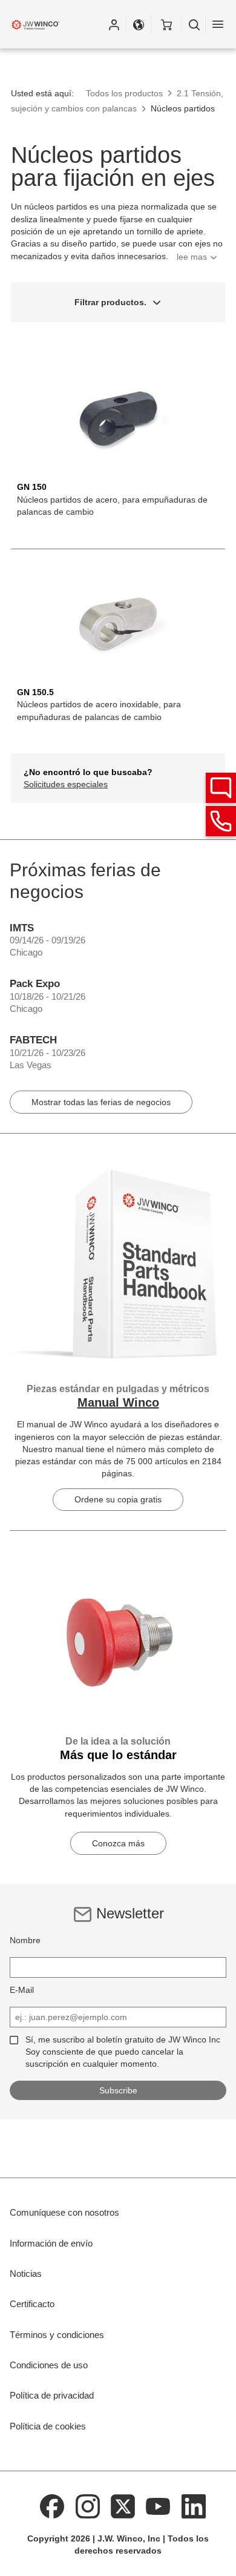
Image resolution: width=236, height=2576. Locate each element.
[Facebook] (52, 2506)
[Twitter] (123, 2506)
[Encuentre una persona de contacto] (221, 788)
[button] (114, 24)
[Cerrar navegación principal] (218, 24)
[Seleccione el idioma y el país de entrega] (139, 24)
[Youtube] (159, 2506)
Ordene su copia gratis (118, 1499)
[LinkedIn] (194, 2506)
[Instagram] (88, 2506)
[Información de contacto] (221, 821)
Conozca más (118, 1843)
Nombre (25, 1940)
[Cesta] (166, 24)
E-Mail (22, 1990)
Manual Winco (118, 1402)
